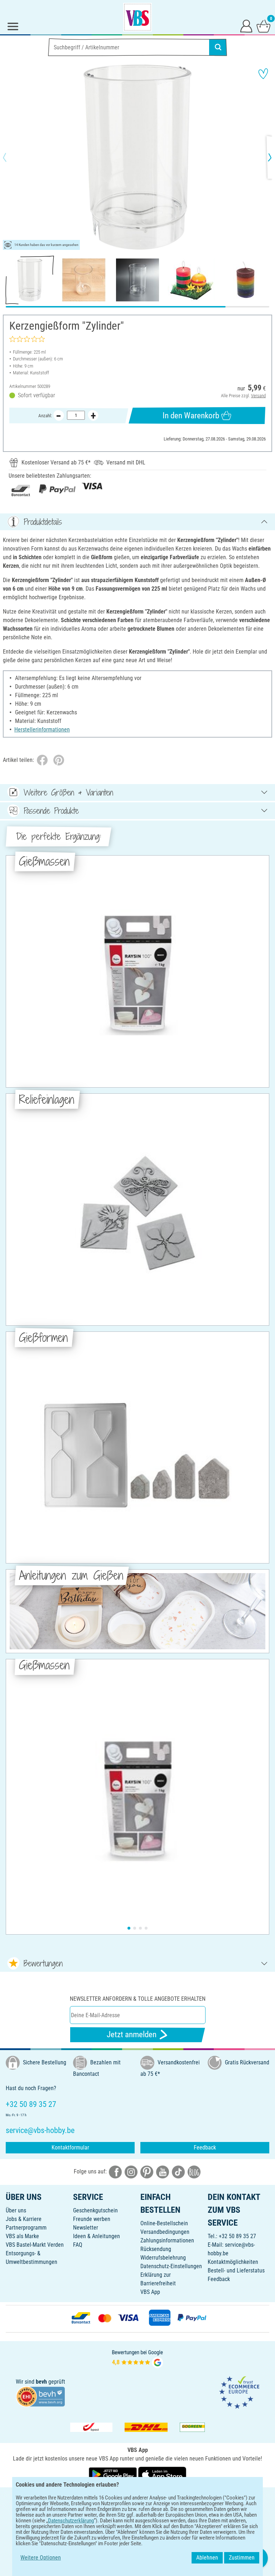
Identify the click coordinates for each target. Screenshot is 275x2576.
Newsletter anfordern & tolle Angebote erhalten (138, 1999)
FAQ (78, 2245)
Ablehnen (207, 2558)
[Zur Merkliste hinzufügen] (263, 74)
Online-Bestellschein (164, 2223)
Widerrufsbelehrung (163, 2258)
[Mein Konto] (246, 26)
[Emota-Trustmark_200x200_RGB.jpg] (239, 2392)
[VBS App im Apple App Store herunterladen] (162, 2474)
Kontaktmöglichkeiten (233, 2262)
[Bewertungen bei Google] (137, 2358)
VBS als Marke (22, 2236)
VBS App (150, 2292)
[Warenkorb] (264, 26)
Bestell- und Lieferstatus (236, 2270)
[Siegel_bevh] (40, 2396)
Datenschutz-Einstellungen (171, 2266)
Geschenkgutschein (95, 2210)
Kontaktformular (70, 2148)
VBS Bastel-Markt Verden (35, 2245)
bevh (41, 2382)
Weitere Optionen (41, 2558)
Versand (258, 396)
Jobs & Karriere (24, 2219)
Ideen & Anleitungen (97, 2236)
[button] (11, 157)
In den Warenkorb (191, 416)
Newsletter (86, 2228)
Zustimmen (242, 2558)
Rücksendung (156, 2249)
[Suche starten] (218, 47)
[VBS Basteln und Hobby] (137, 17)
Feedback (205, 2148)
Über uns (16, 2210)
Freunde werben (92, 2219)
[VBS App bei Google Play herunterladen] (114, 2474)
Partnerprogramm (26, 2228)
